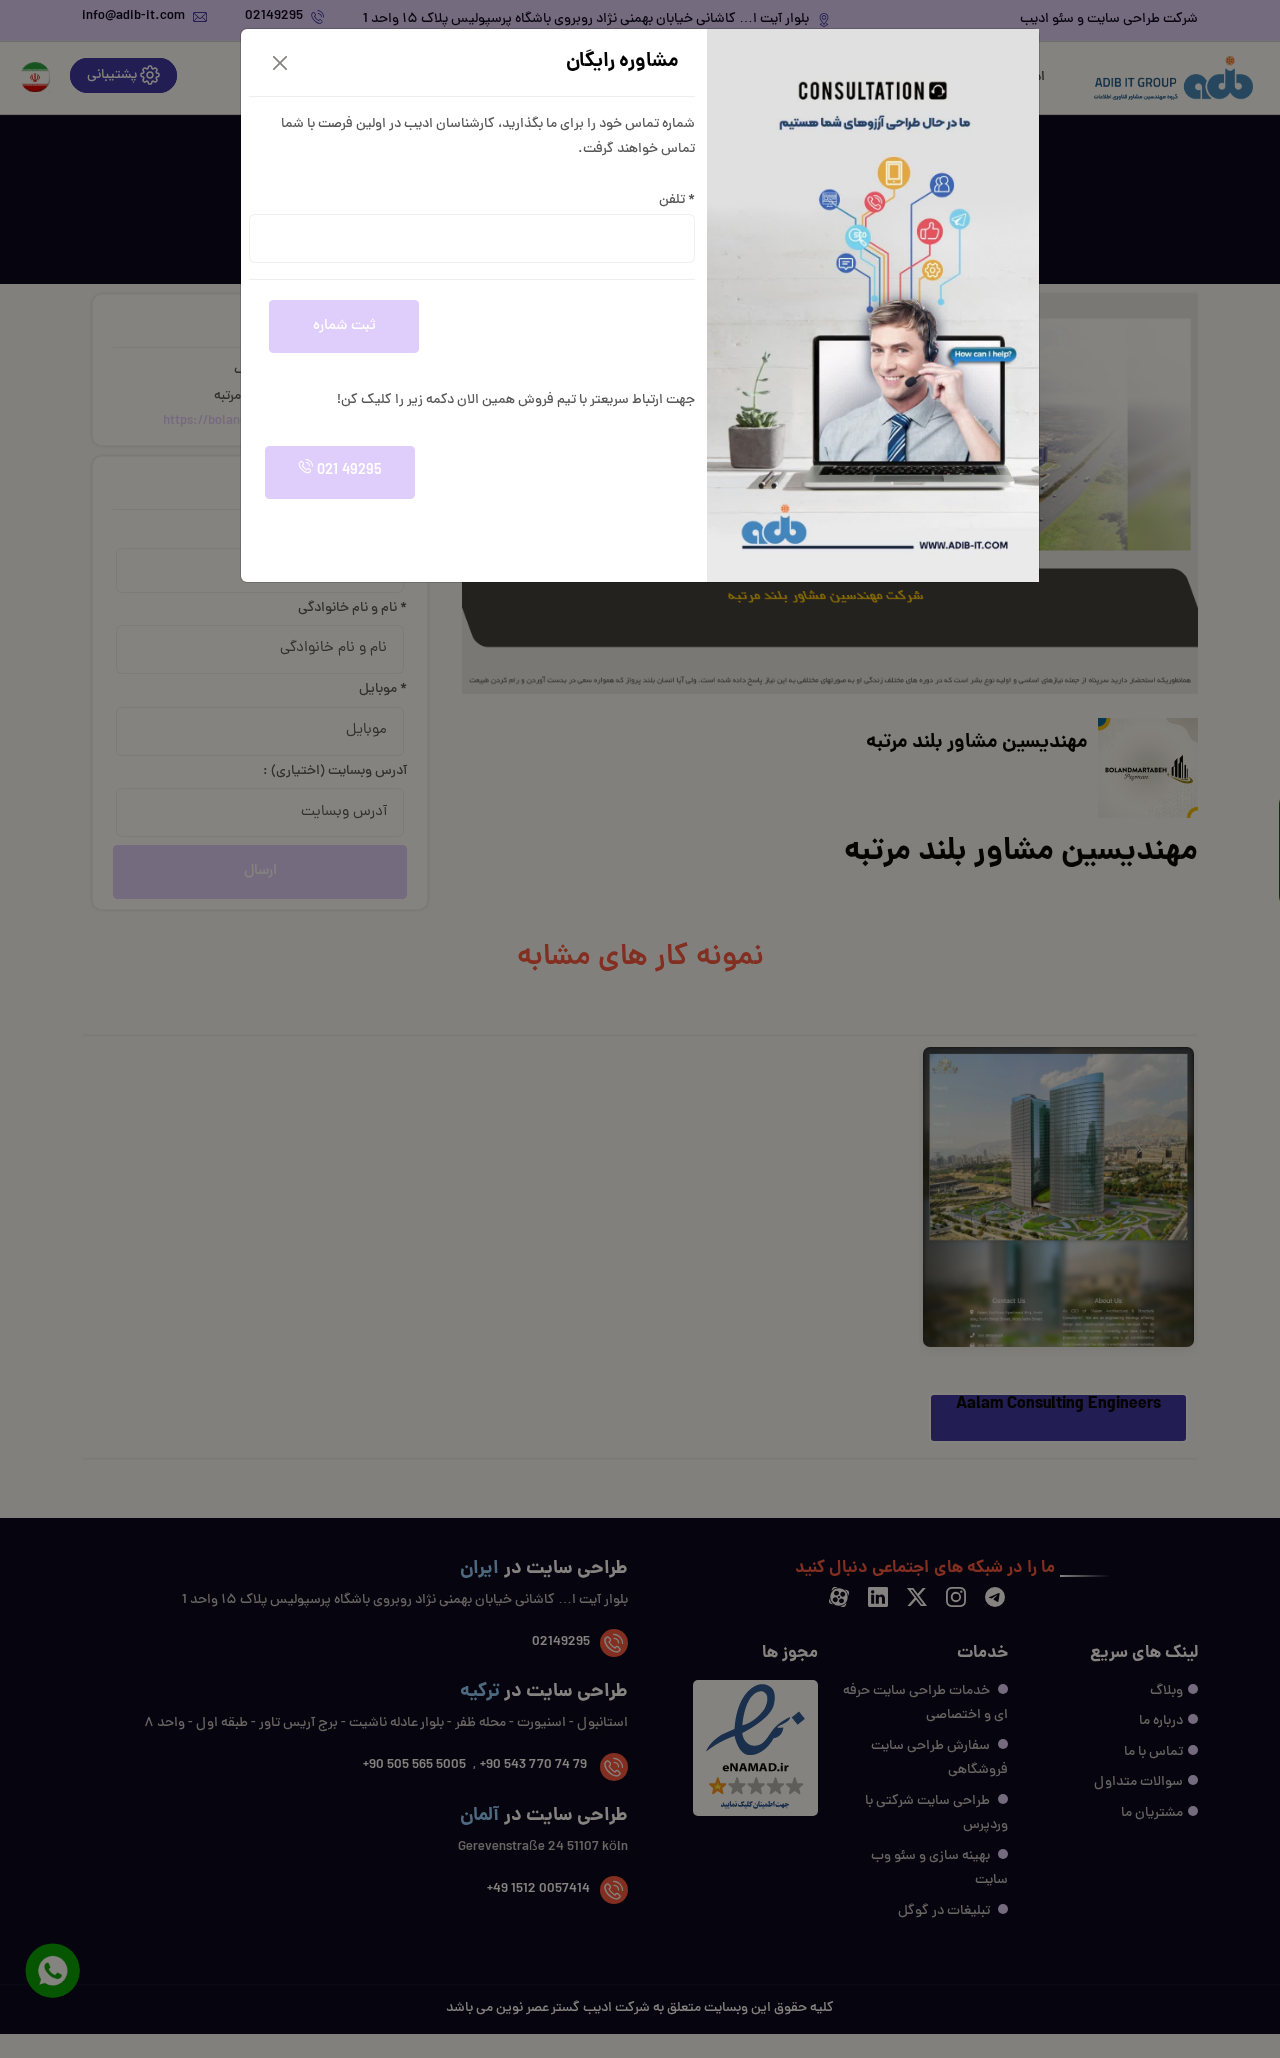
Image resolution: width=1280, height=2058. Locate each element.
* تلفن (677, 200)
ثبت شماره (344, 326)
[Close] (280, 63)
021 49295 (347, 471)
